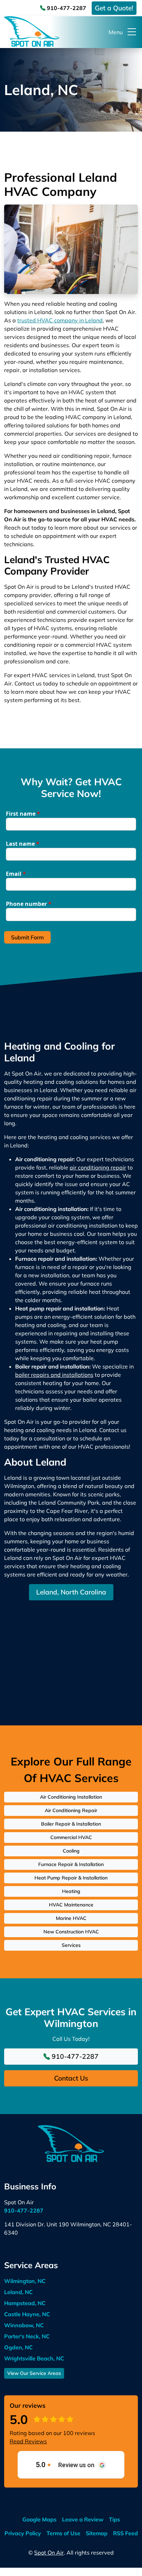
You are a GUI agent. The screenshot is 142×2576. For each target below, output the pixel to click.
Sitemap (97, 2533)
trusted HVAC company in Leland (60, 320)
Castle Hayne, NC (27, 2314)
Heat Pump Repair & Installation (71, 1878)
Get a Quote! (114, 8)
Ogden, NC (18, 2347)
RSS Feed (125, 2533)
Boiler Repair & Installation (71, 1824)
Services (71, 1945)
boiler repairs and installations (54, 1375)
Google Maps (39, 2519)
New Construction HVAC (71, 1932)
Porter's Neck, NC (27, 2336)
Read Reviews (28, 2441)
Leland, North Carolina (71, 1592)
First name (23, 814)
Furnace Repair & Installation (71, 1864)
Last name (23, 844)
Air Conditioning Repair (71, 1810)
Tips (114, 2519)
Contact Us (71, 2078)
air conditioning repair (98, 1167)
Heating (71, 1891)
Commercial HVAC (71, 1837)
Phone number (29, 904)
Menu (116, 32)
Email (16, 874)
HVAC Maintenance (71, 1905)
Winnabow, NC (24, 2325)
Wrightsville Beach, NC (34, 2358)
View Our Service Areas (34, 2373)
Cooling (71, 1851)
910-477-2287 (66, 8)
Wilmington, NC (25, 2281)
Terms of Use (63, 2533)
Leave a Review (83, 2519)
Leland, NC (18, 2292)
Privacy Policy (23, 2533)
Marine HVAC (71, 1918)
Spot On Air (49, 2553)
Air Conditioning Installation (71, 1797)
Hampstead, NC (25, 2303)
